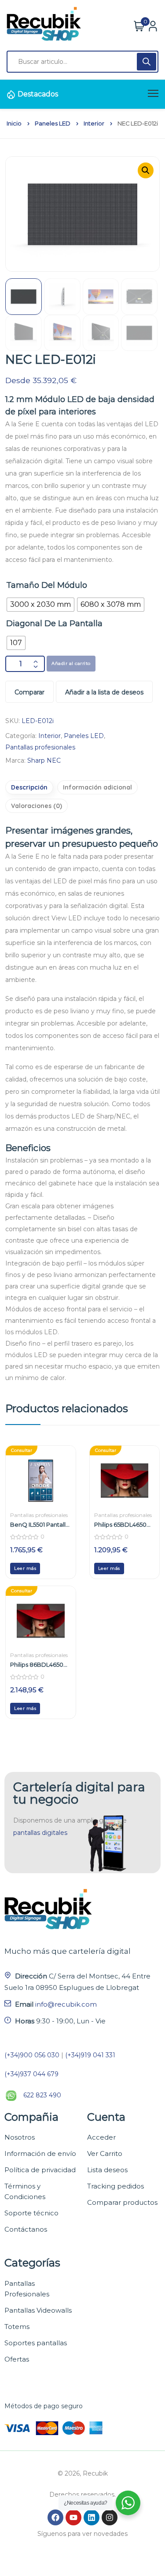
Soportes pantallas (36, 2343)
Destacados (38, 94)
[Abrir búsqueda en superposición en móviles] (82, 62)
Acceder (101, 2137)
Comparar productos (122, 2202)
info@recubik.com (66, 2004)
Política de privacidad (40, 2170)
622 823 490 (42, 2095)
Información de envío (40, 2153)
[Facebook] (55, 2517)
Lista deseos (107, 2170)
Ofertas (17, 2359)
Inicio (14, 124)
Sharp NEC (44, 760)
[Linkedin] (92, 2517)
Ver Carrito (105, 2153)
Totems (17, 2327)
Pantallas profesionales (40, 747)
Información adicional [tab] (97, 787)
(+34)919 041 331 (90, 2055)
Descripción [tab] (29, 787)
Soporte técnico (31, 2213)
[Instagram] (110, 2517)
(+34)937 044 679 (31, 2074)
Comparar (29, 692)
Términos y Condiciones (25, 2191)
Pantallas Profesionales (27, 2289)
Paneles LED (53, 124)
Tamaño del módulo (47, 585)
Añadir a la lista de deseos (104, 692)
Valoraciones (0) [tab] (37, 806)
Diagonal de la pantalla (54, 624)
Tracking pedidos (115, 2186)
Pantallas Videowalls (38, 2310)
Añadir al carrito (71, 663)
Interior (94, 124)
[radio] (40, 605)
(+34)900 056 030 (32, 2055)
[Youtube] (73, 2517)
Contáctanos (26, 2229)
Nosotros (20, 2137)
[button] (146, 170)
